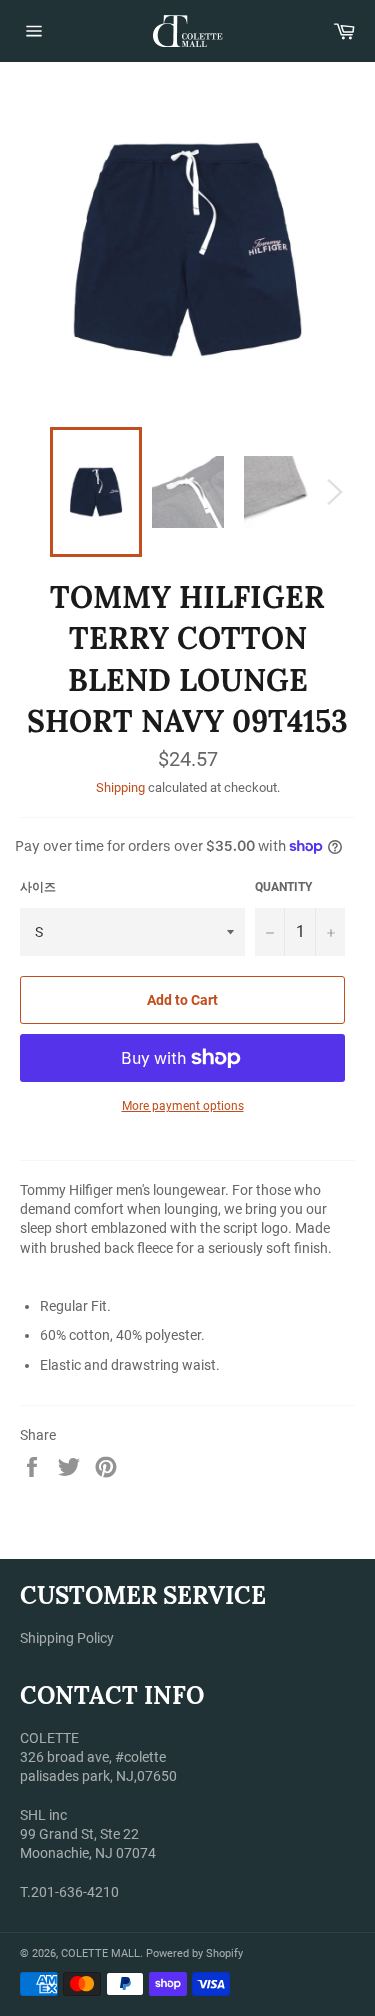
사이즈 (38, 887)
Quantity (283, 887)
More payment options (183, 1106)
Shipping (120, 787)
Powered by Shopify (194, 1953)
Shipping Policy (67, 1638)
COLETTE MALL (100, 1953)
